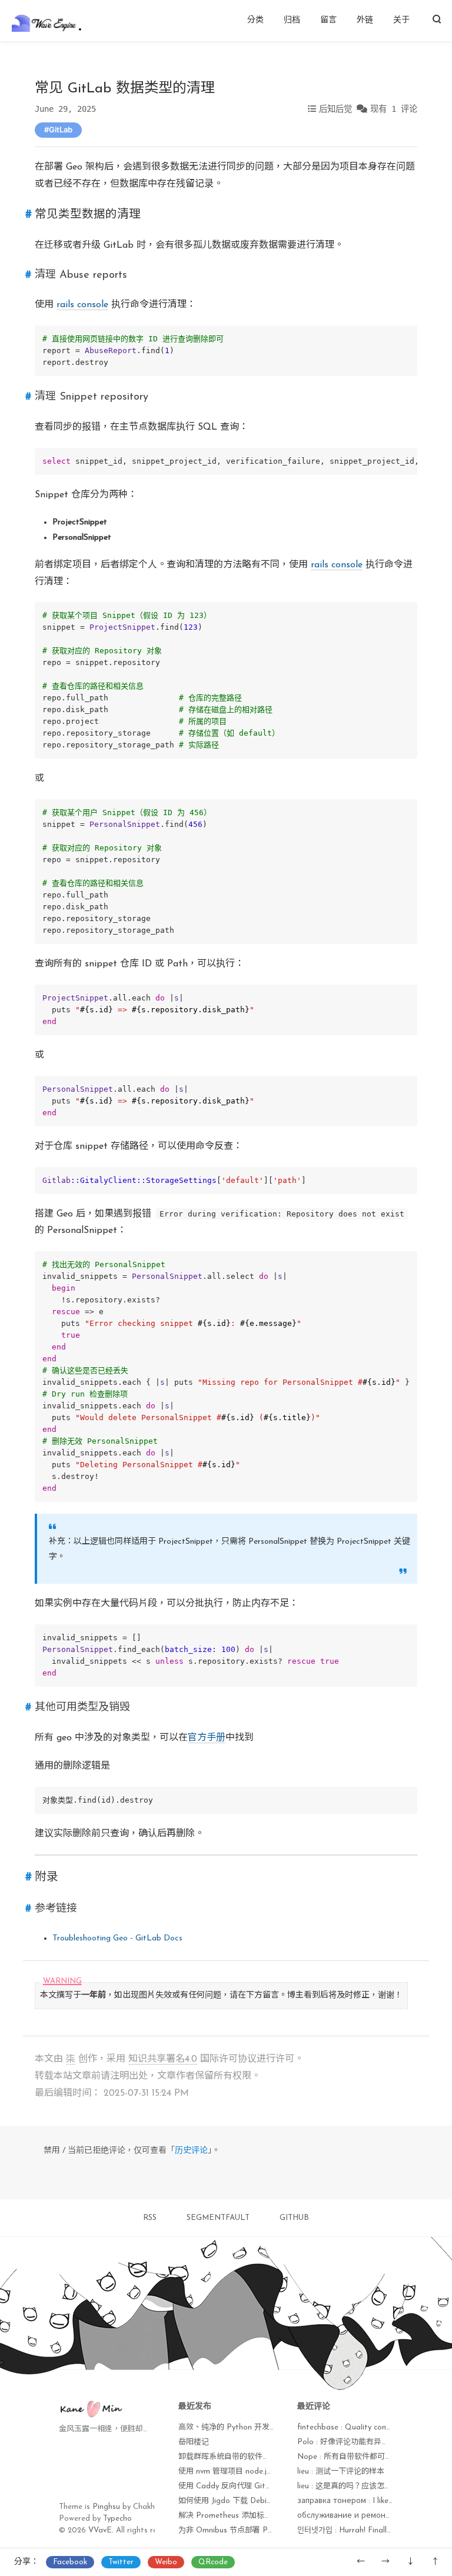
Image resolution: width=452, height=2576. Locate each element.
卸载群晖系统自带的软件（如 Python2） (248, 2457)
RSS (150, 2218)
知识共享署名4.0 (163, 2059)
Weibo (166, 2562)
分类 (255, 20)
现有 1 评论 (394, 109)
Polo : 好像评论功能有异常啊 (347, 2442)
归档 (292, 20)
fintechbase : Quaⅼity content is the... (363, 2427)
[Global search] (436, 21)
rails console (82, 305)
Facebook (70, 2562)
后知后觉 (335, 109)
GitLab (61, 129)
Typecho (117, 2519)
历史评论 (191, 2151)
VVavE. (101, 2530)
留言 (328, 20)
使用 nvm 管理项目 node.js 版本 (233, 2472)
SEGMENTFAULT (218, 2218)
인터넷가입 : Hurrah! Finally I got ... (358, 2530)
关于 (401, 20)
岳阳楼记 (194, 2442)
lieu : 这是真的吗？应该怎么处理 (352, 2486)
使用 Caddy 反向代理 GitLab (229, 2486)
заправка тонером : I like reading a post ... (374, 2501)
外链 (365, 20)
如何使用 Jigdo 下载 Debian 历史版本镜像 (251, 2501)
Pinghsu (106, 2507)
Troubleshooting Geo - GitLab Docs (117, 1938)
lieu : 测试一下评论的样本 (341, 2472)
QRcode (213, 2562)
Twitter (121, 2562)
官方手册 (207, 1738)
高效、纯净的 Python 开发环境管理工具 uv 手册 (261, 2427)
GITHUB (294, 2218)
